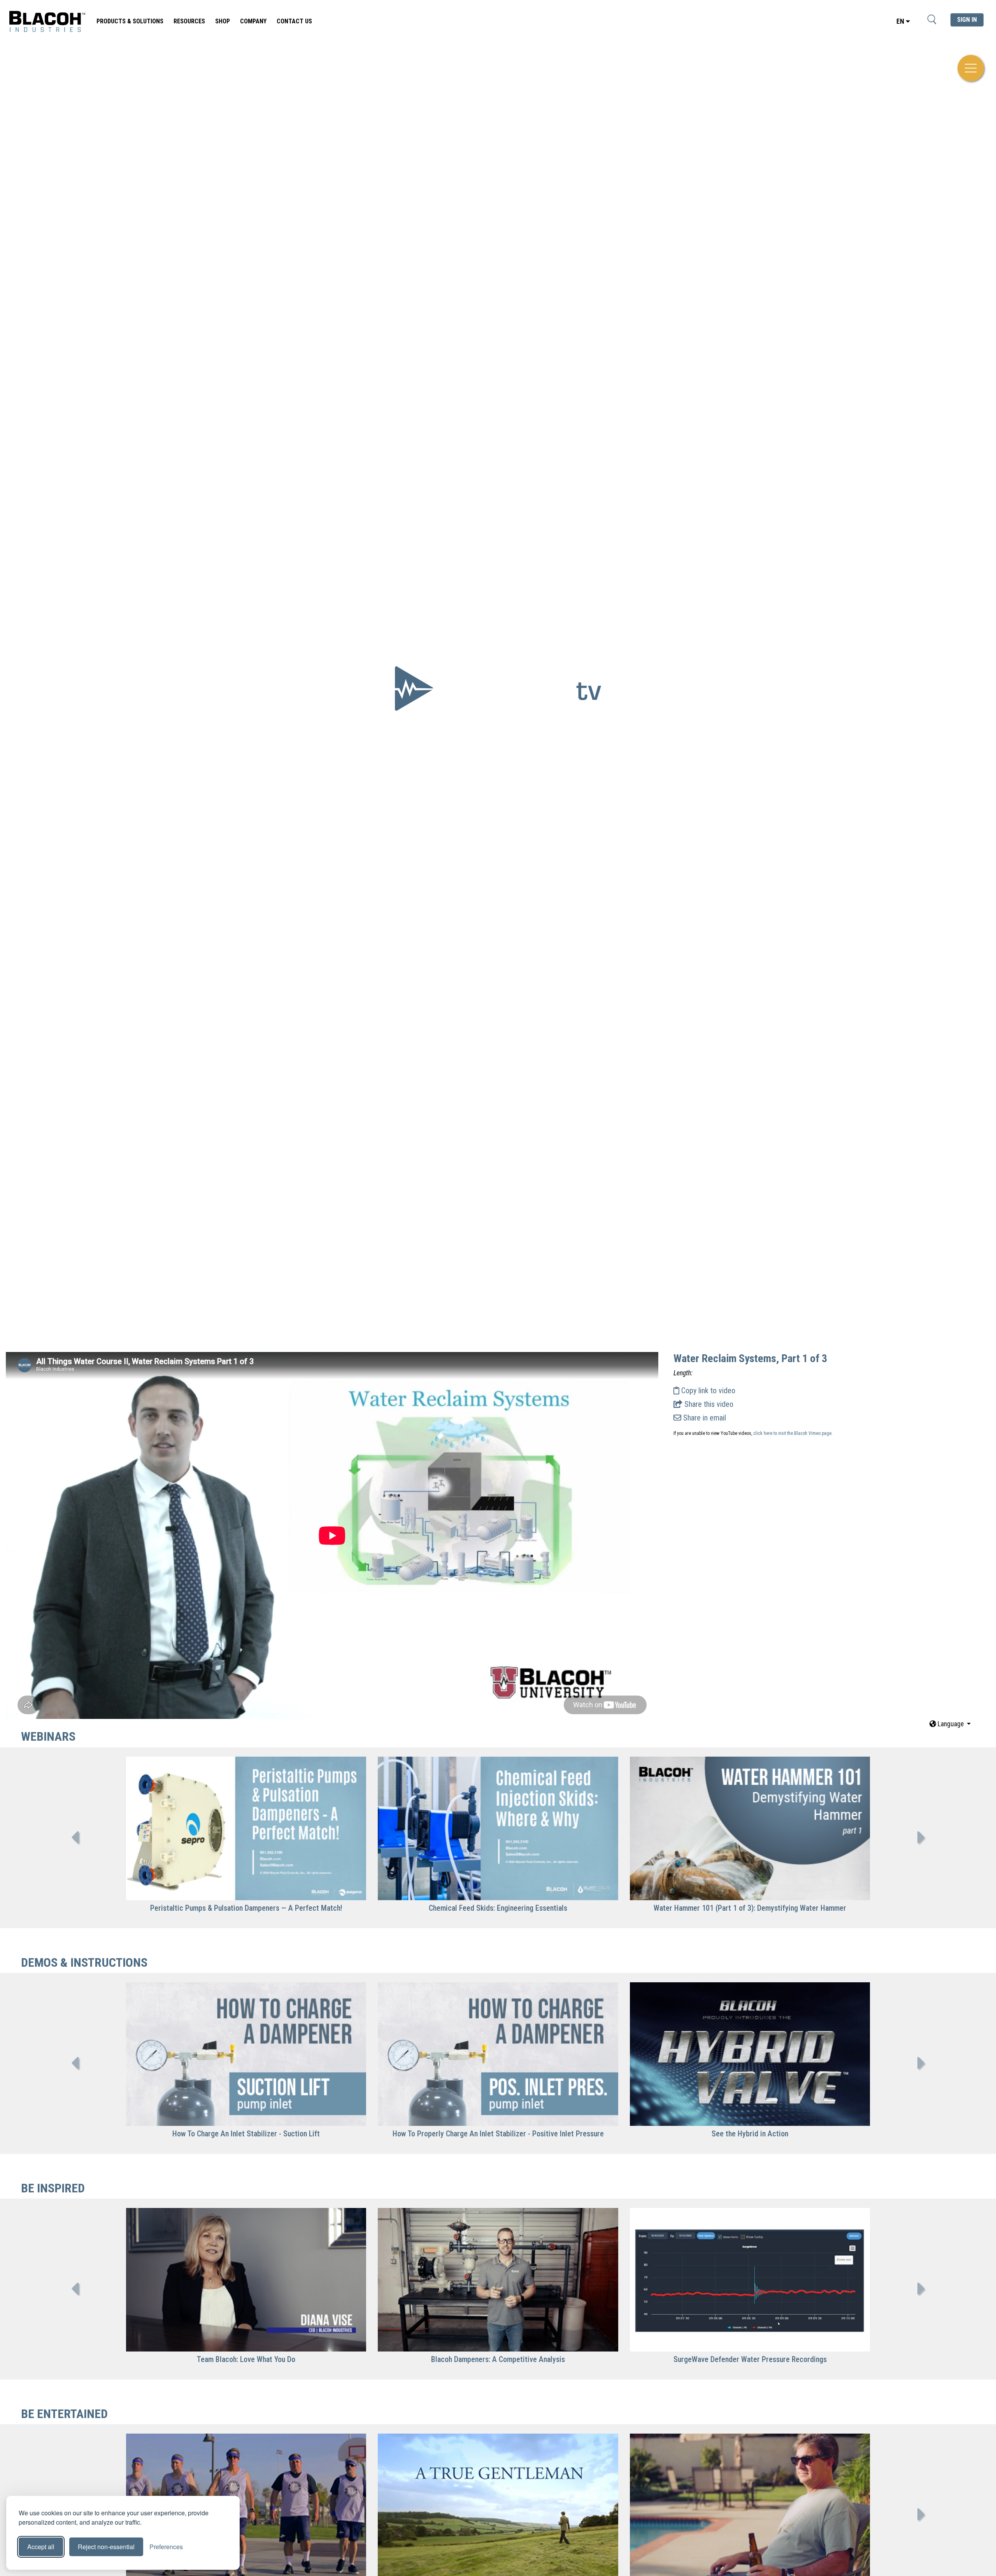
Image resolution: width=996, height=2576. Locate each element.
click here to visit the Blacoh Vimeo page (792, 1433)
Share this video (708, 1404)
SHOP (223, 21)
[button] (950, 1724)
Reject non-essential (106, 2547)
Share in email (704, 1418)
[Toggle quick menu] (971, 68)
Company (253, 21)
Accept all (41, 2547)
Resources (189, 21)
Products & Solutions (130, 21)
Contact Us (294, 21)
